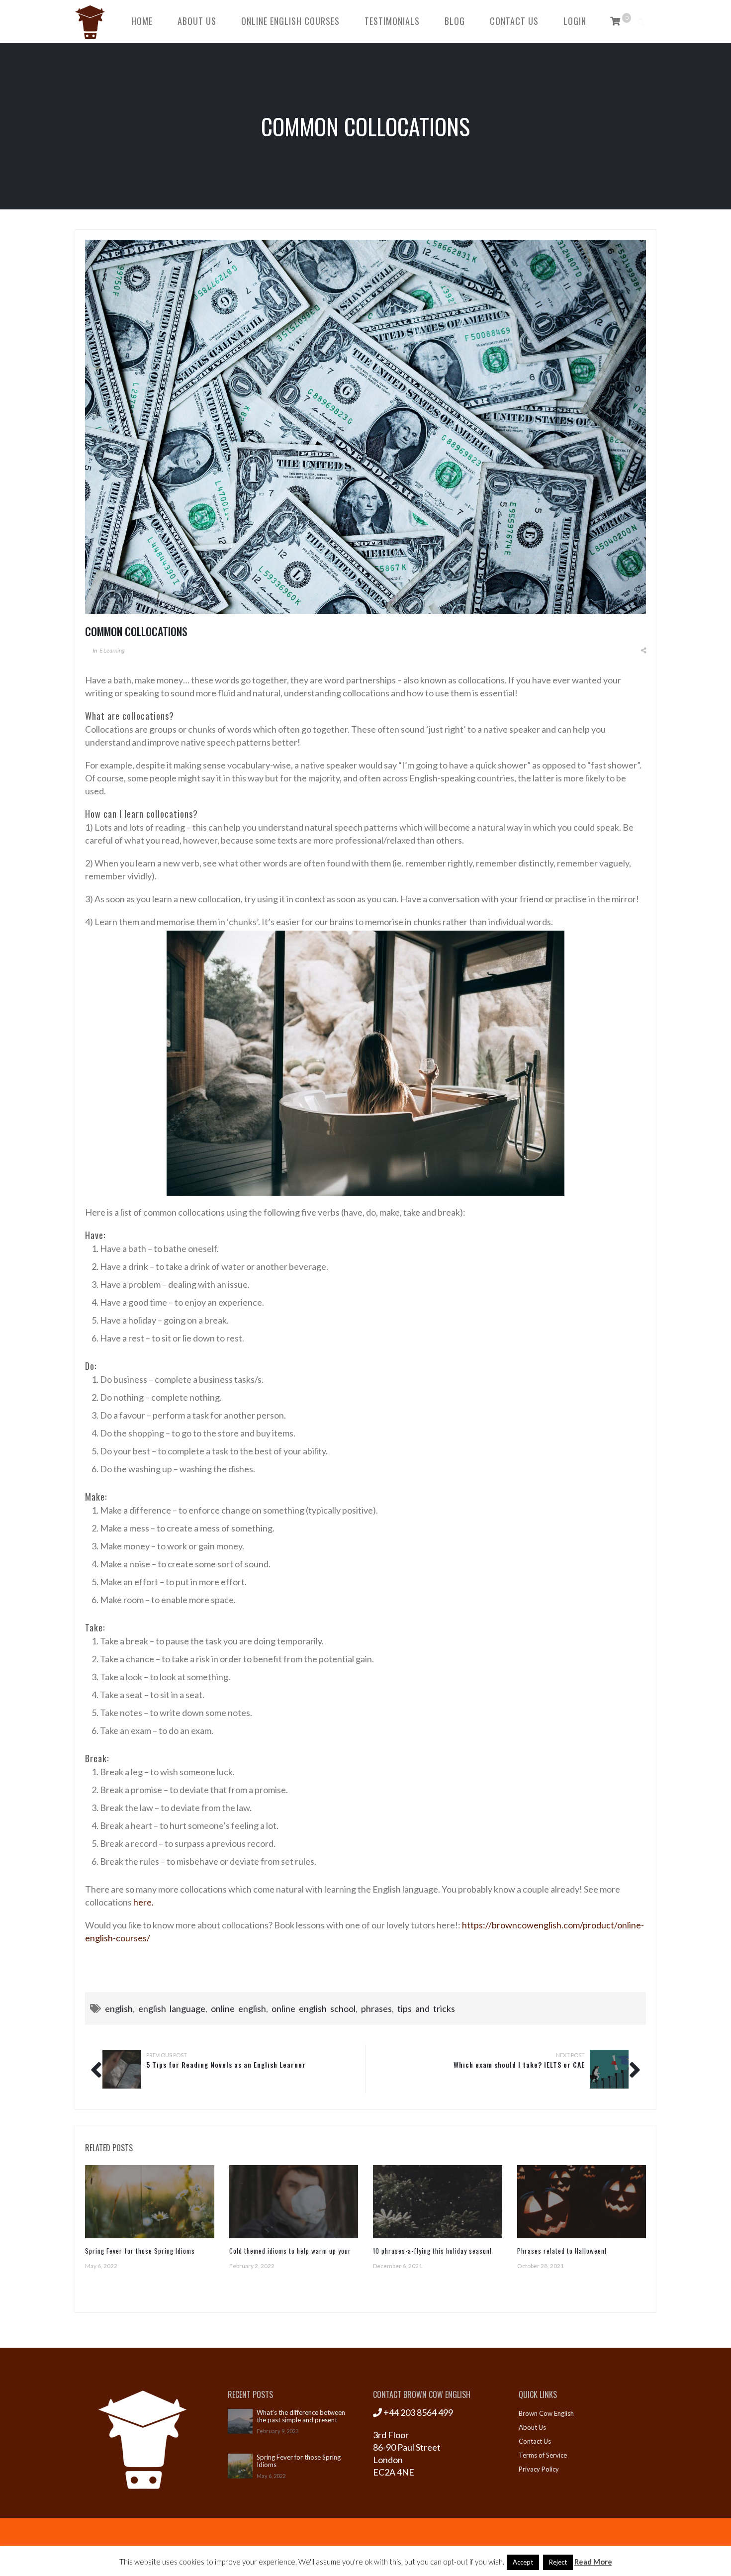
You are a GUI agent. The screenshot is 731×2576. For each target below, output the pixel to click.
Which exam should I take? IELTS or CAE (519, 2064)
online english (238, 2008)
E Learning (112, 650)
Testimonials (392, 21)
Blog (455, 21)
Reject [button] (558, 2562)
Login (575, 21)
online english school (314, 2008)
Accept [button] (523, 2562)
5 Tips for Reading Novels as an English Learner (226, 2064)
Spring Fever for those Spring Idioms (140, 2251)
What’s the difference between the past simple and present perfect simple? (301, 2416)
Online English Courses (290, 21)
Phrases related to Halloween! (562, 2251)
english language (172, 2008)
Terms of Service (543, 2455)
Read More (593, 2562)
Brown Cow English (546, 2413)
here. (143, 1902)
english (119, 2008)
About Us (197, 21)
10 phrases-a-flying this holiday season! (432, 2251)
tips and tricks (426, 2008)
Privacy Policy (539, 2469)
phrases (376, 2008)
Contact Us (514, 21)
